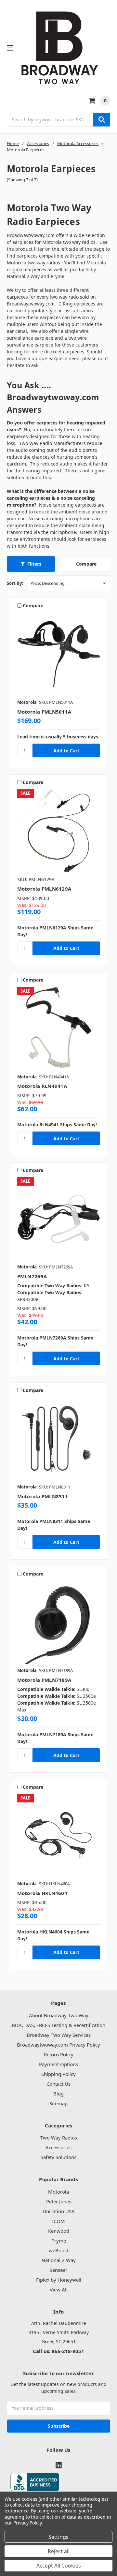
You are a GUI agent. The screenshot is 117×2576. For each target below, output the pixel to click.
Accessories (58, 2147)
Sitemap (58, 2103)
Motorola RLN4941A (42, 1086)
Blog (58, 2094)
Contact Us (58, 2084)
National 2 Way (59, 2260)
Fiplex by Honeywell (59, 2280)
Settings (58, 2537)
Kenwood (59, 2231)
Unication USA (59, 2211)
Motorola (58, 2192)
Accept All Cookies (59, 2566)
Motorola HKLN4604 (42, 1893)
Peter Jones (59, 2201)
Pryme (59, 2241)
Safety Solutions (58, 2157)
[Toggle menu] (10, 48)
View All (59, 2289)
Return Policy (59, 2054)
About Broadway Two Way (59, 2015)
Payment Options (58, 2064)
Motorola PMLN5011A (44, 712)
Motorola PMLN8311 (43, 1496)
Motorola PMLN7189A (44, 1680)
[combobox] (58, 120)
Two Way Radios (59, 2138)
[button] (31, 564)
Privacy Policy (27, 2523)
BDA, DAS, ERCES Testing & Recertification (58, 2025)
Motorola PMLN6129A (44, 889)
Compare (86, 564)
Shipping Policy (58, 2074)
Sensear (58, 2270)
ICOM (58, 2221)
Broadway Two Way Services (59, 2035)
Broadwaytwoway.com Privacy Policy (58, 2045)
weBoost (58, 2250)
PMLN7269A (32, 1276)
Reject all (59, 2551)
